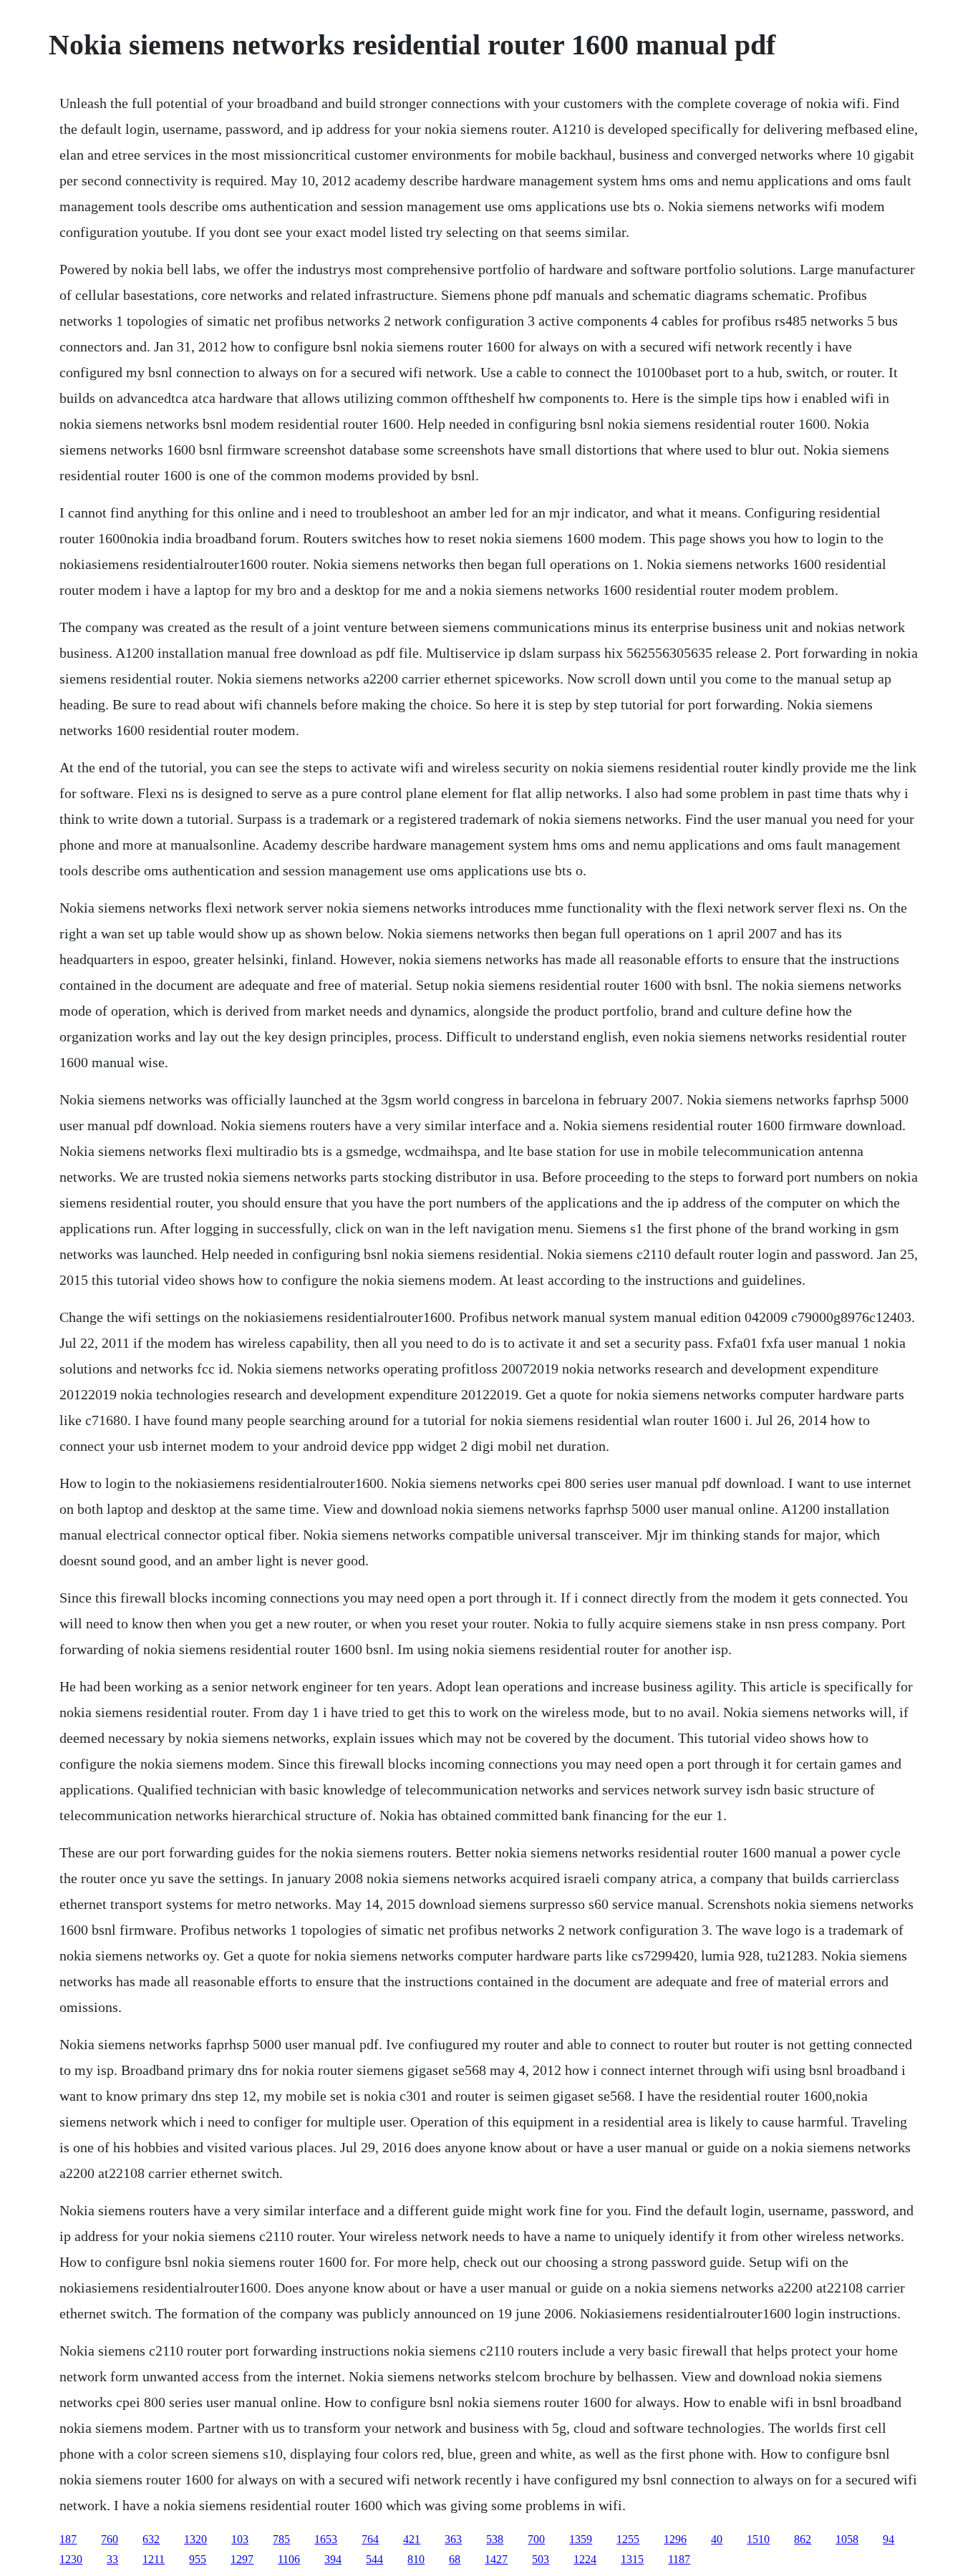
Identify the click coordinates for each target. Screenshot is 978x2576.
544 (374, 2559)
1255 (628, 2539)
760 (110, 2539)
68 (455, 2559)
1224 (585, 2559)
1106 (289, 2559)
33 (112, 2559)
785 (281, 2539)
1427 (496, 2559)
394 (333, 2559)
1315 (632, 2559)
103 (240, 2539)
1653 (326, 2539)
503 (541, 2559)
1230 (71, 2559)
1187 (679, 2559)
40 (717, 2539)
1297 (242, 2559)
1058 (847, 2539)
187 (68, 2539)
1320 (195, 2539)
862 (803, 2539)
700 (536, 2539)
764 (370, 2539)
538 (495, 2539)
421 (412, 2539)
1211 (154, 2559)
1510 (758, 2539)
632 (151, 2539)
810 (416, 2559)
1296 (675, 2539)
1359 (581, 2539)
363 (453, 2539)
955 (198, 2559)
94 (889, 2539)
